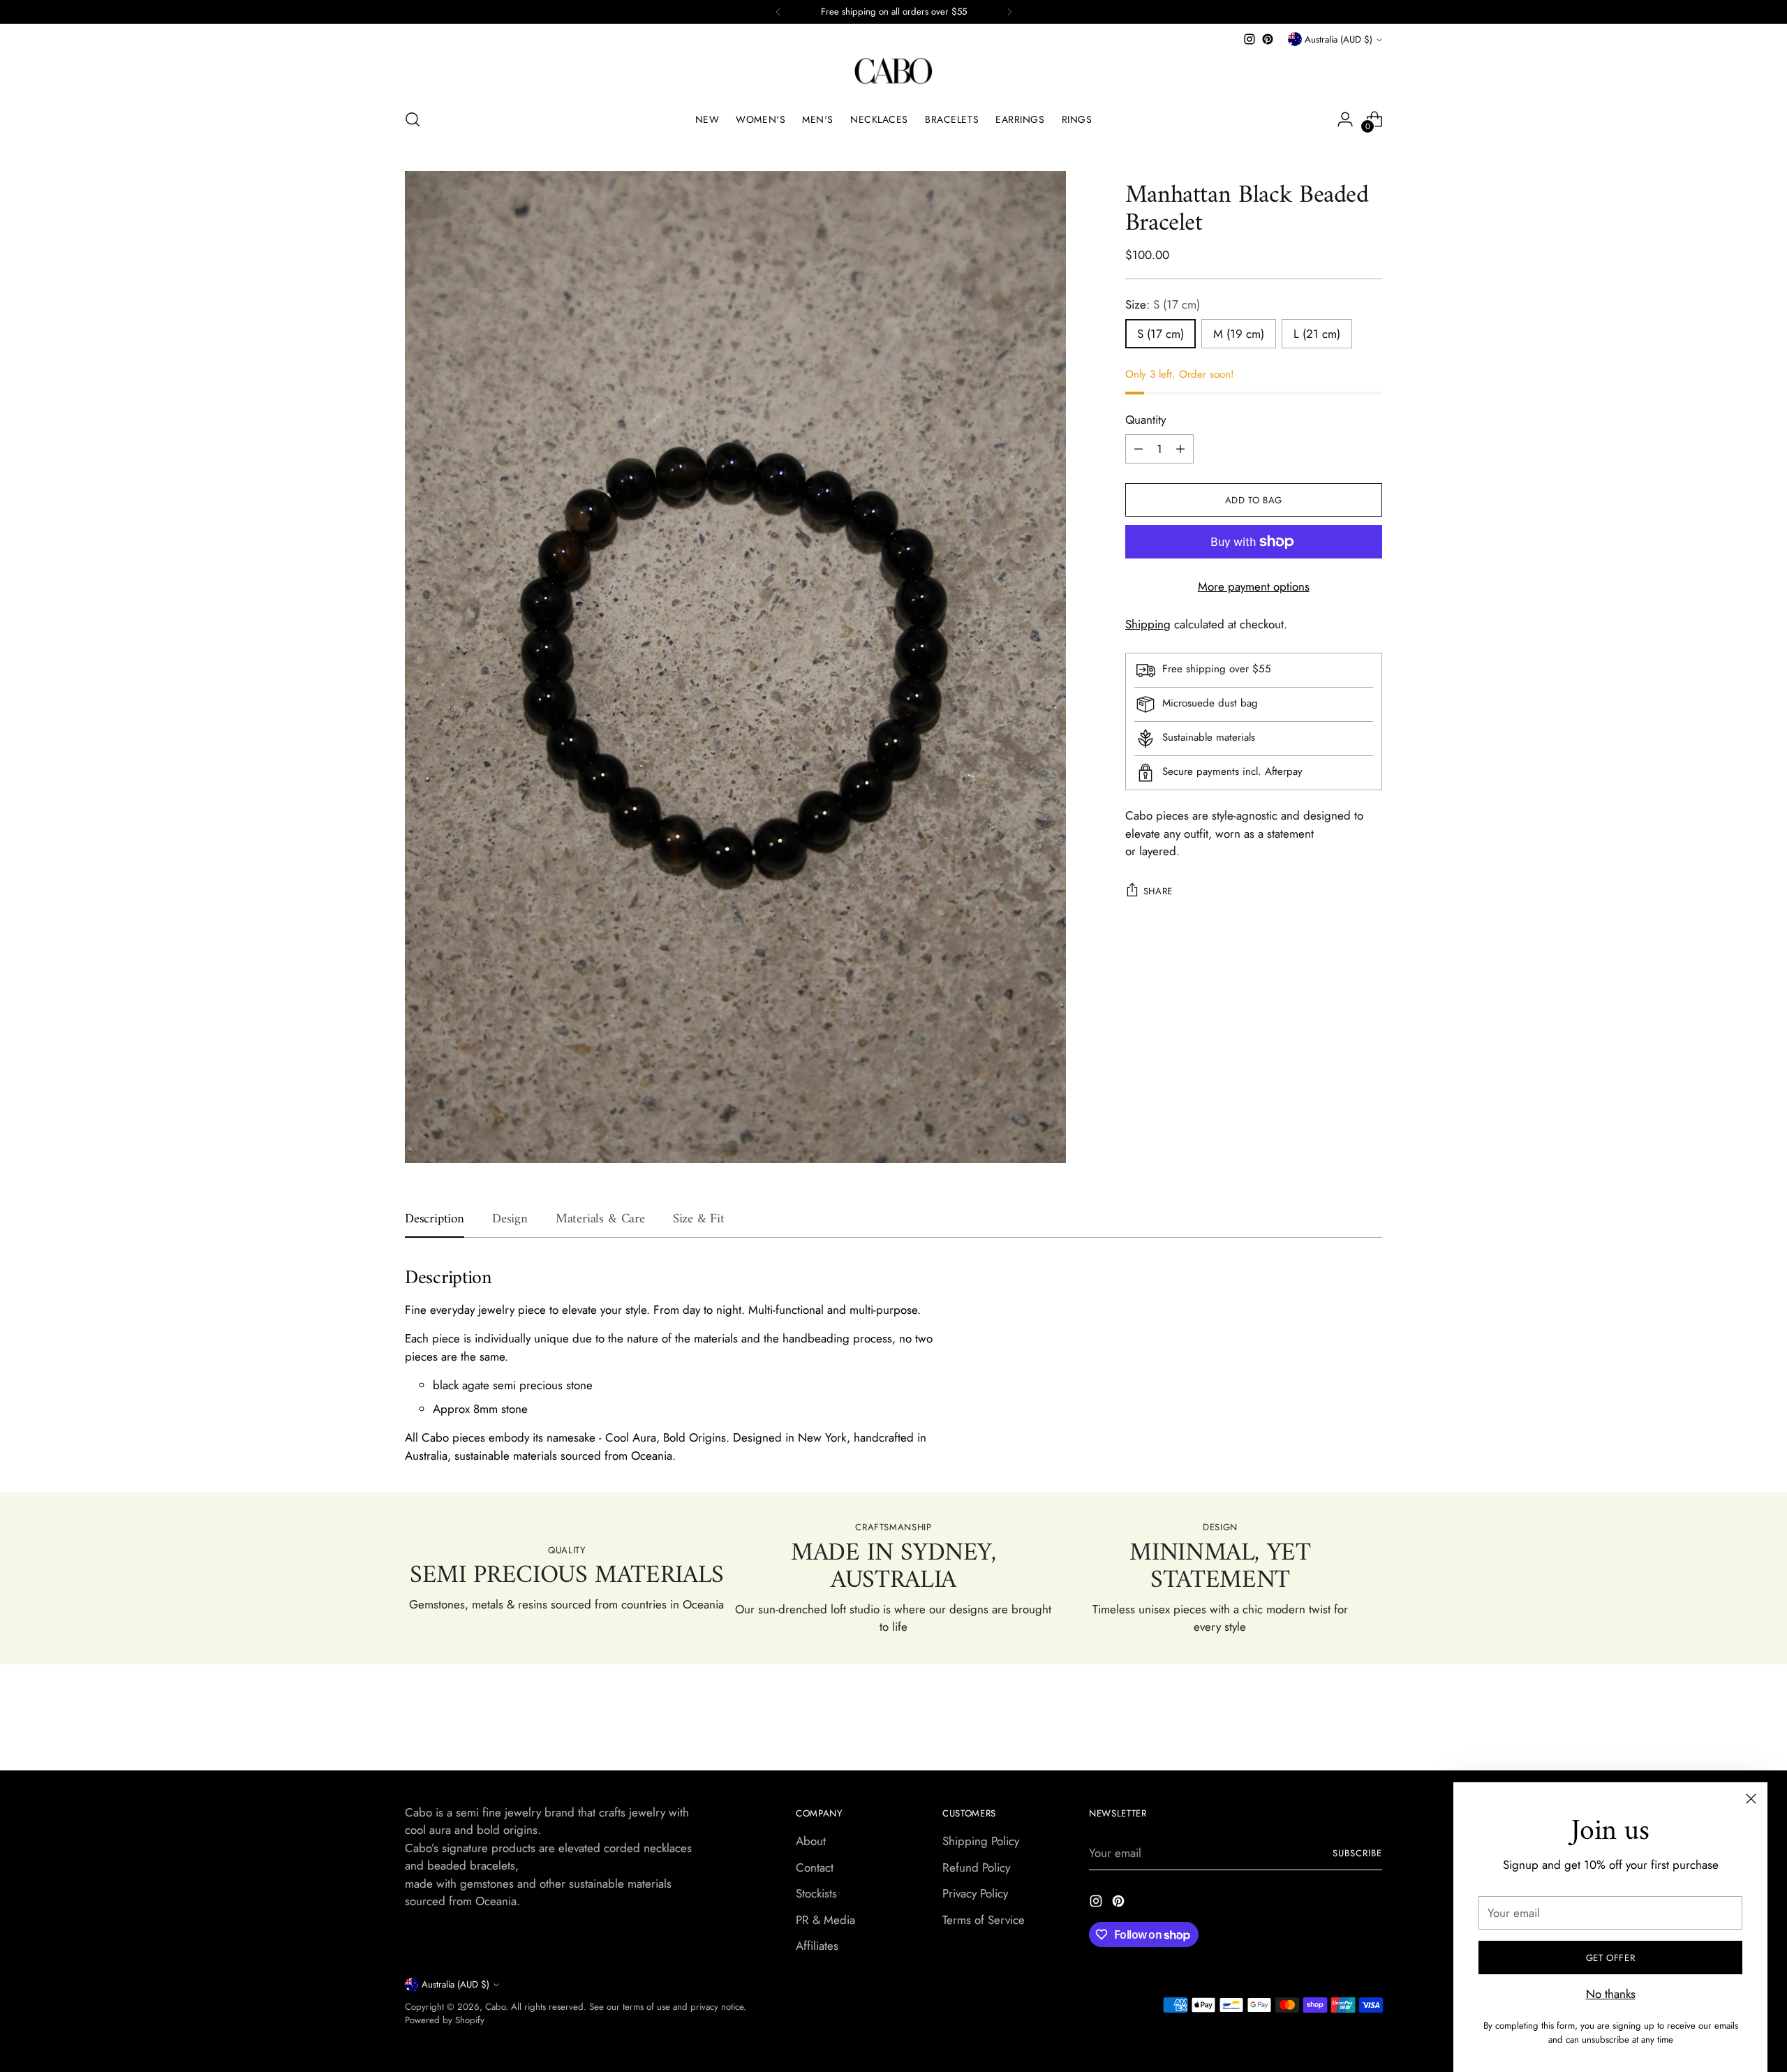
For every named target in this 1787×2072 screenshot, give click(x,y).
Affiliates (817, 1946)
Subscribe (1357, 1853)
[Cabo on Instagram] (1250, 39)
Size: (1163, 304)
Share (1158, 891)
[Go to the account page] (1345, 119)
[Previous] (778, 12)
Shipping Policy (981, 1841)
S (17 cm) (1161, 334)
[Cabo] (893, 72)
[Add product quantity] (1180, 449)
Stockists (816, 1893)
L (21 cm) (1317, 334)
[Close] (1751, 1799)
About (811, 1841)
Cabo (495, 2007)
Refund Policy (976, 1867)
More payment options (1254, 586)
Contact (815, 1867)
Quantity (1145, 420)
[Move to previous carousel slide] (1338, 1723)
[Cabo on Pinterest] (1268, 39)
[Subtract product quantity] (1139, 449)
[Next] (1009, 12)
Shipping (1148, 624)
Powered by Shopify (445, 2020)
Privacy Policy (975, 1893)
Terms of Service (984, 1920)
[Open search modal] (413, 119)
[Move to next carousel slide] (1370, 1722)
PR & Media (825, 1920)
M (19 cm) (1239, 334)
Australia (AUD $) (1339, 39)
